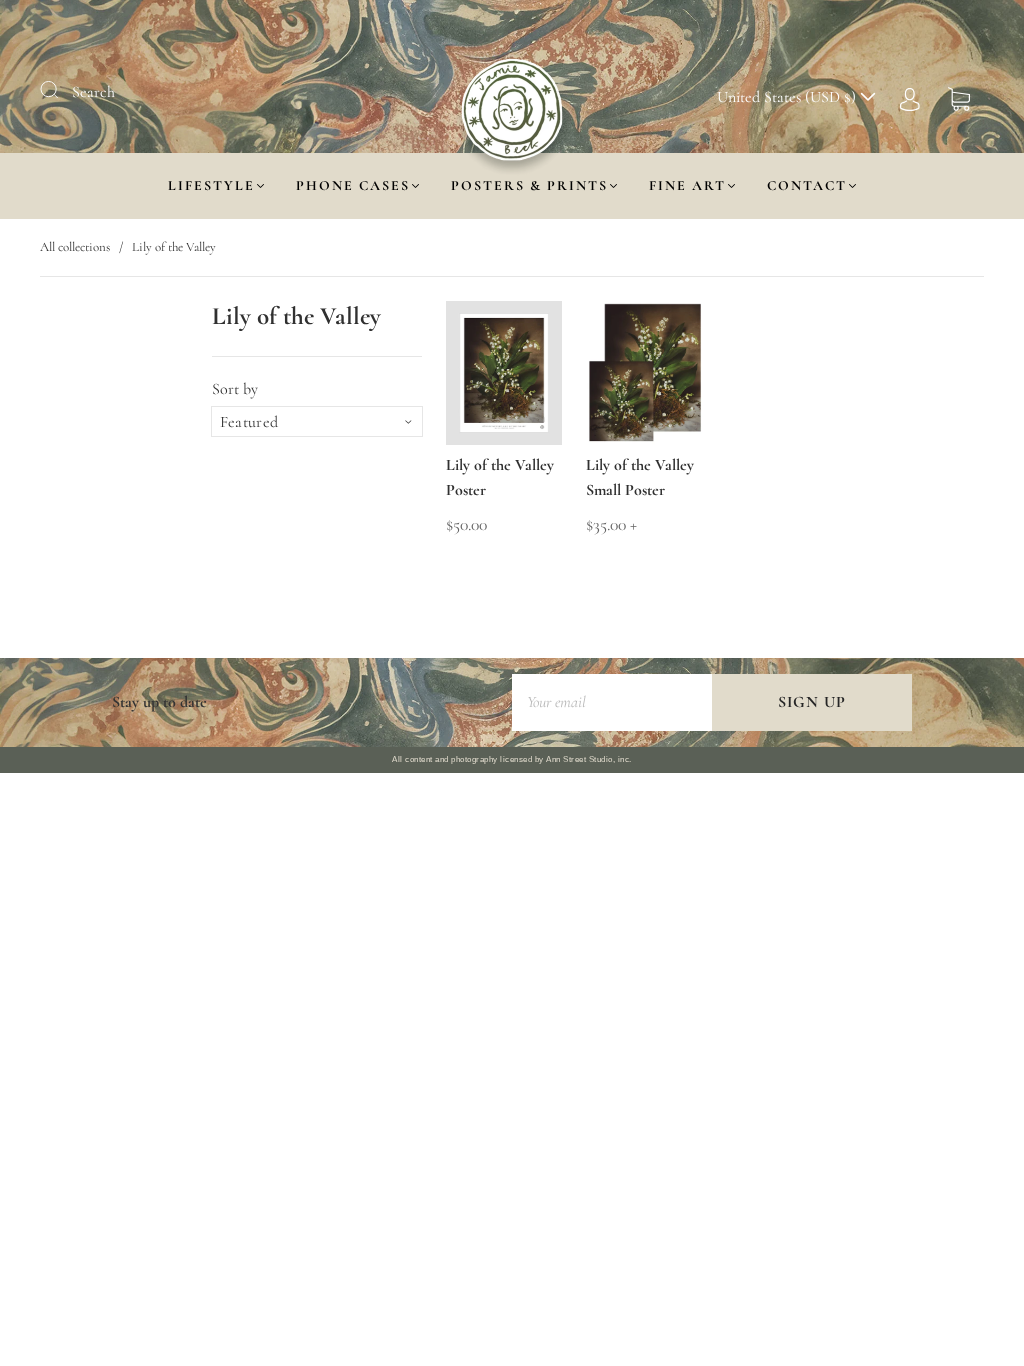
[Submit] (62, 90)
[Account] (910, 97)
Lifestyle (211, 185)
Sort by (235, 389)
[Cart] (959, 97)
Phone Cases (353, 185)
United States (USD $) (788, 97)
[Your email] (612, 703)
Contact (807, 185)
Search (93, 92)
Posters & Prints (529, 185)
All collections (75, 247)
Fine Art (687, 185)
